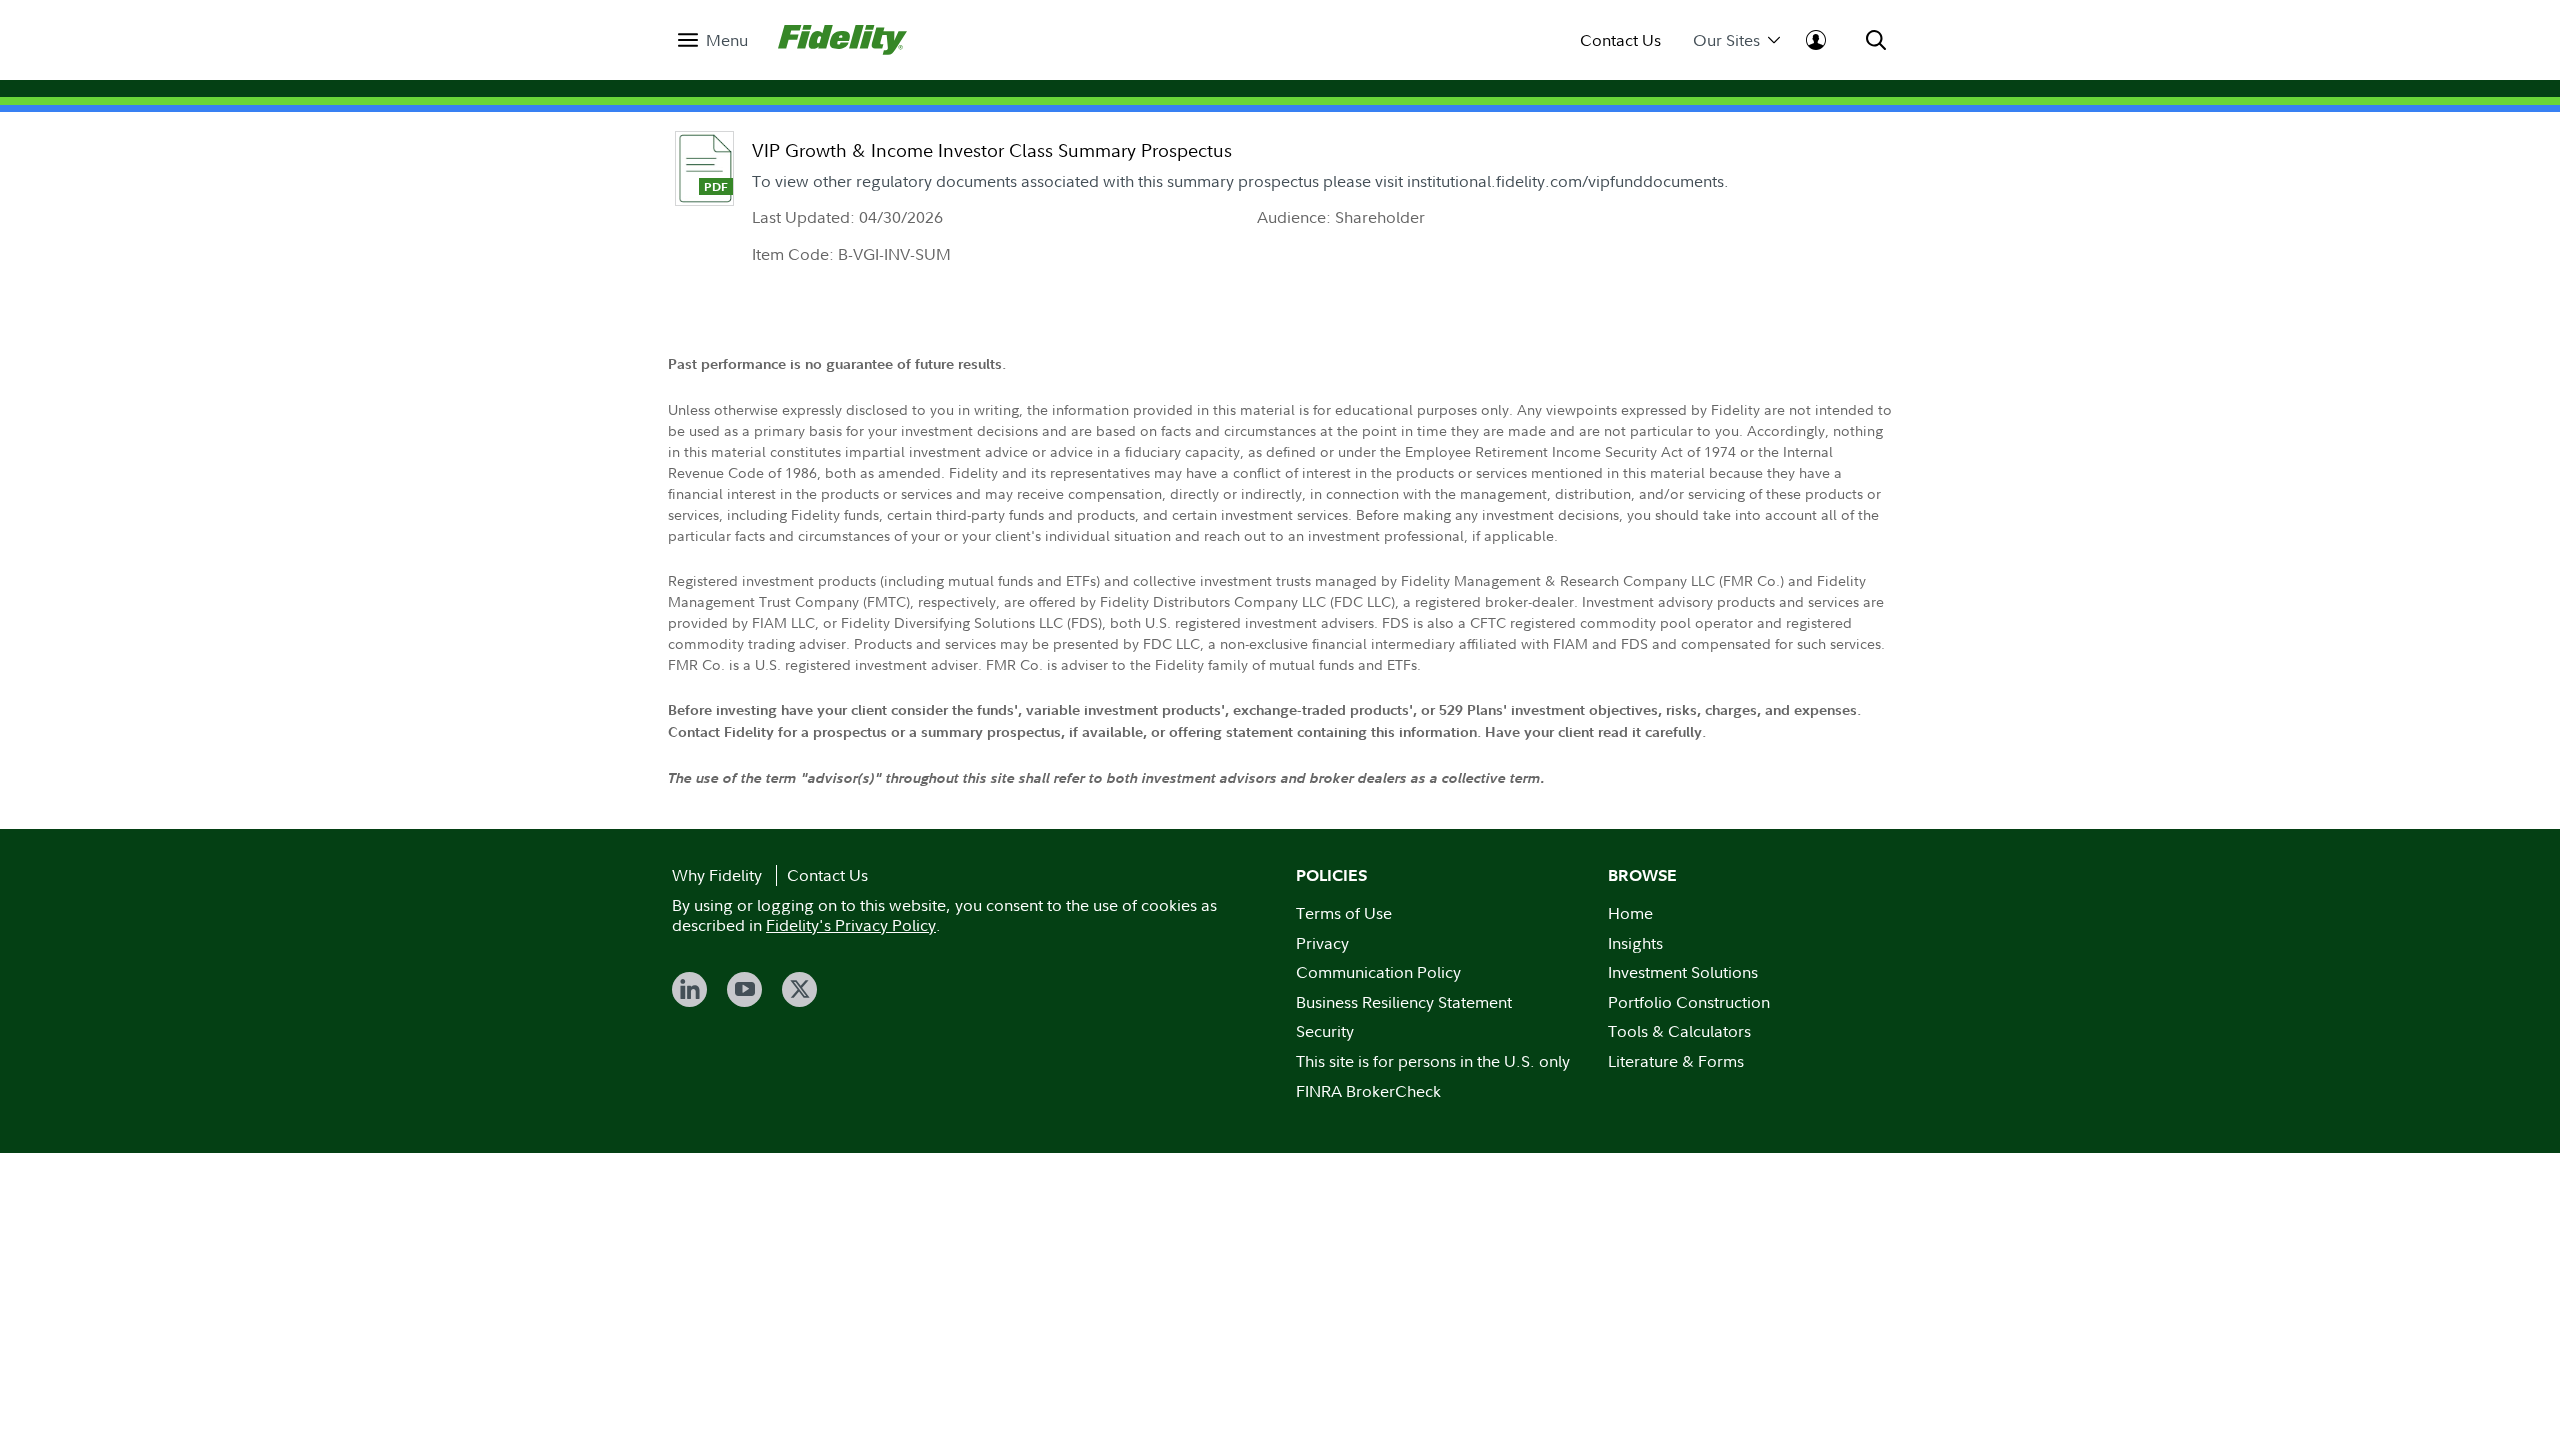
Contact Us (1620, 40)
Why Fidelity (717, 875)
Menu (727, 40)
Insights (1635, 943)
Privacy (1322, 943)
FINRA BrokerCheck (1368, 1091)
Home (1630, 913)
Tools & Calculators (1679, 1031)
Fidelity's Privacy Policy (851, 925)
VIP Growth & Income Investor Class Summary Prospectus (992, 150)
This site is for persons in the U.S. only (1433, 1061)
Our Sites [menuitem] (1726, 40)
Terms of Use (1344, 913)
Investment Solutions (1683, 972)
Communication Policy (1378, 972)
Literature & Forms (1676, 1061)
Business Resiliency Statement (1404, 1002)
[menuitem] (713, 40)
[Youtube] (744, 989)
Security (1325, 1031)
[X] (799, 989)
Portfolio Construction (1689, 1002)
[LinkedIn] (689, 989)
